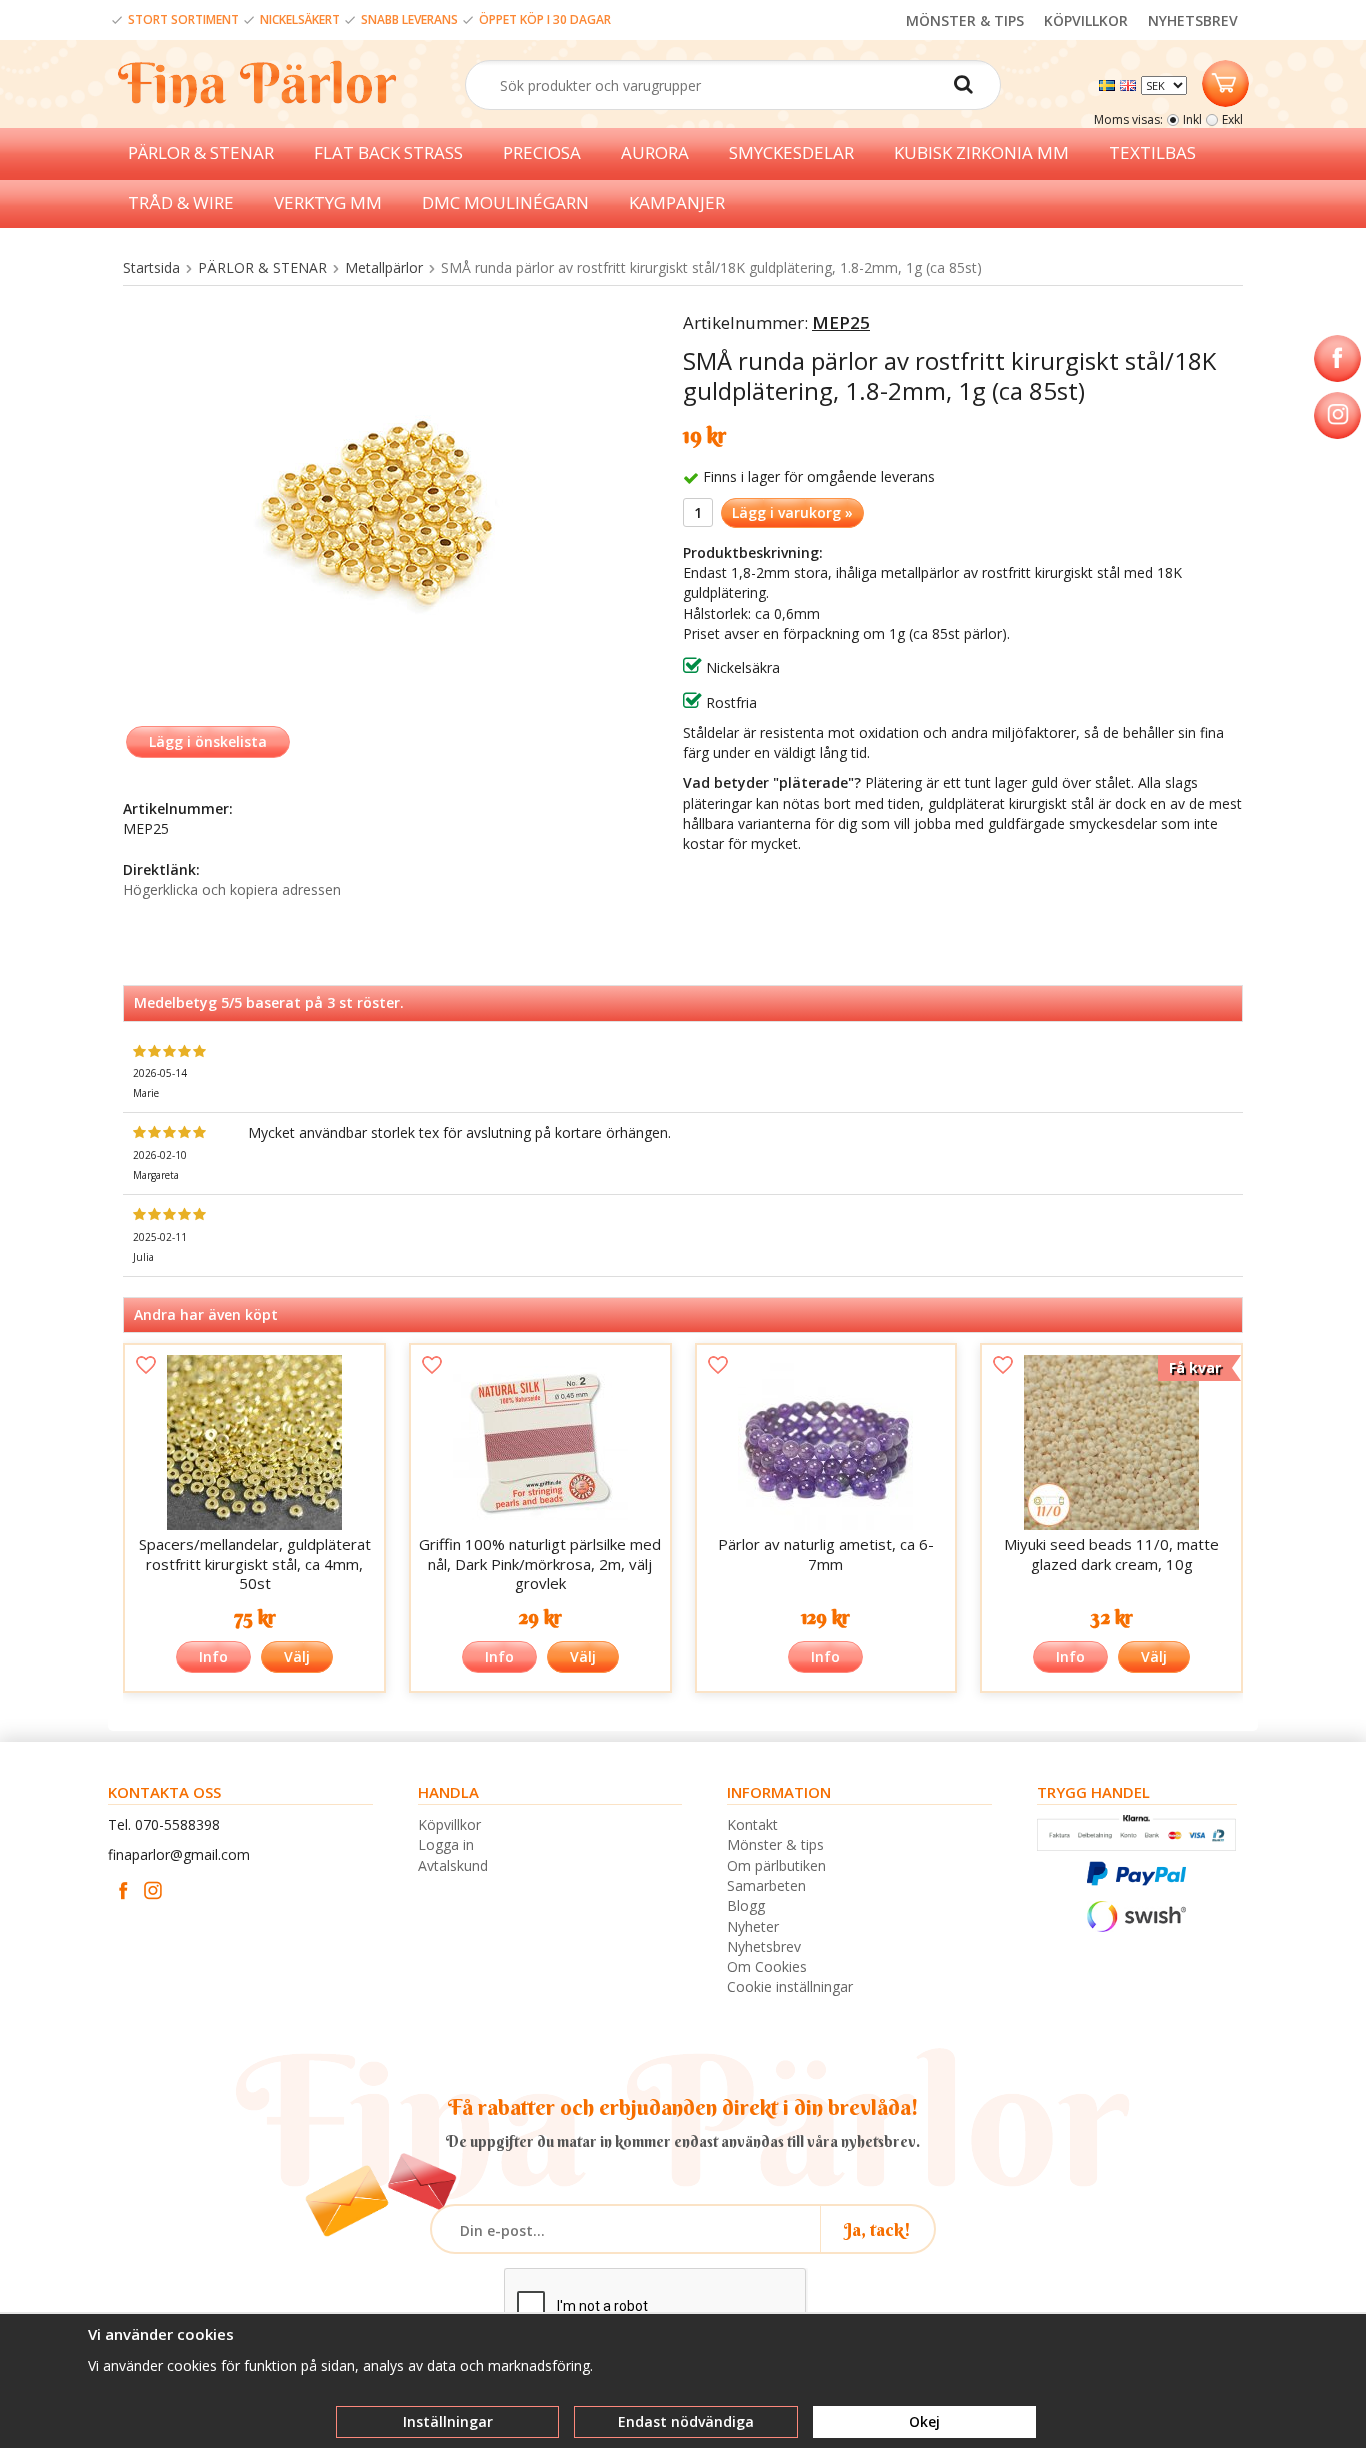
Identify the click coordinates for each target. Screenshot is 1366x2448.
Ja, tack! (877, 2229)
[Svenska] (1109, 83)
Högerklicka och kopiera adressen (232, 889)
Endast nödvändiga (686, 2421)
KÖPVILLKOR (1086, 20)
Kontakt (752, 1824)
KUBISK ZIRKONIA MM (981, 152)
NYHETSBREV (1193, 20)
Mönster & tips (775, 1844)
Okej (924, 2421)
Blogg (746, 1905)
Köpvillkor (449, 1824)
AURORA (655, 152)
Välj (297, 1656)
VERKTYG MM (328, 202)
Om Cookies (767, 1966)
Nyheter (753, 1926)
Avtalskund (453, 1865)
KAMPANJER (677, 202)
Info (213, 1656)
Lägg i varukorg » (792, 512)
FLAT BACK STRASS (388, 152)
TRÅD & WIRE (181, 202)
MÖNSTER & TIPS (965, 20)
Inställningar (448, 2421)
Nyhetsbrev (764, 1946)
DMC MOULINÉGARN (505, 202)
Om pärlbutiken (776, 1865)
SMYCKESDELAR (791, 152)
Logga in (446, 1844)
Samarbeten (766, 1885)
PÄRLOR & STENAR (201, 152)
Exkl (1232, 119)
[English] (1130, 83)
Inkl (1192, 119)
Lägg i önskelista (208, 741)
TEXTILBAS (1152, 152)
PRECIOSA (542, 152)
